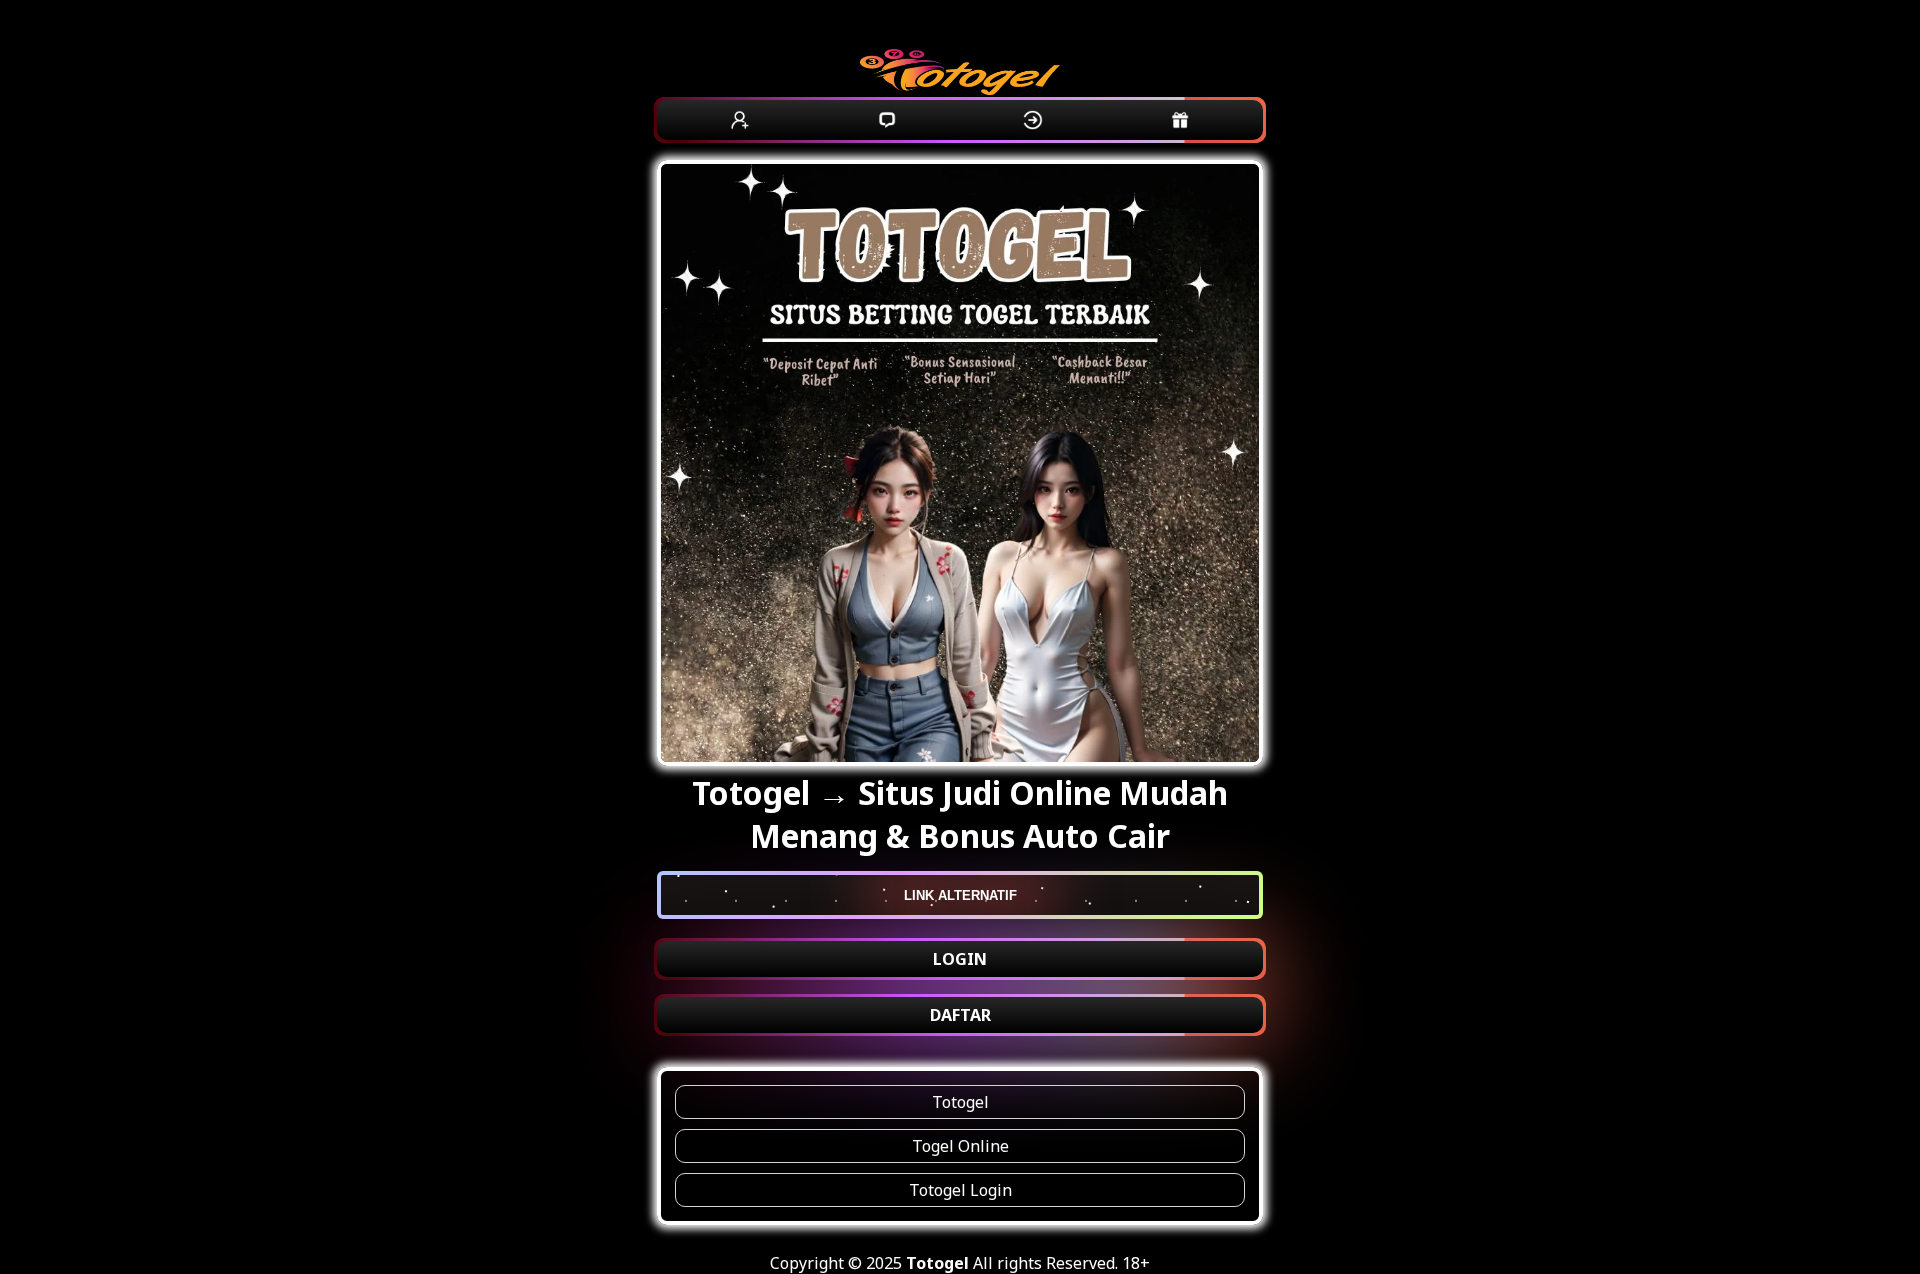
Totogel (960, 1102)
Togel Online (960, 1146)
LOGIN (960, 959)
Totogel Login (960, 1190)
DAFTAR (960, 1015)
